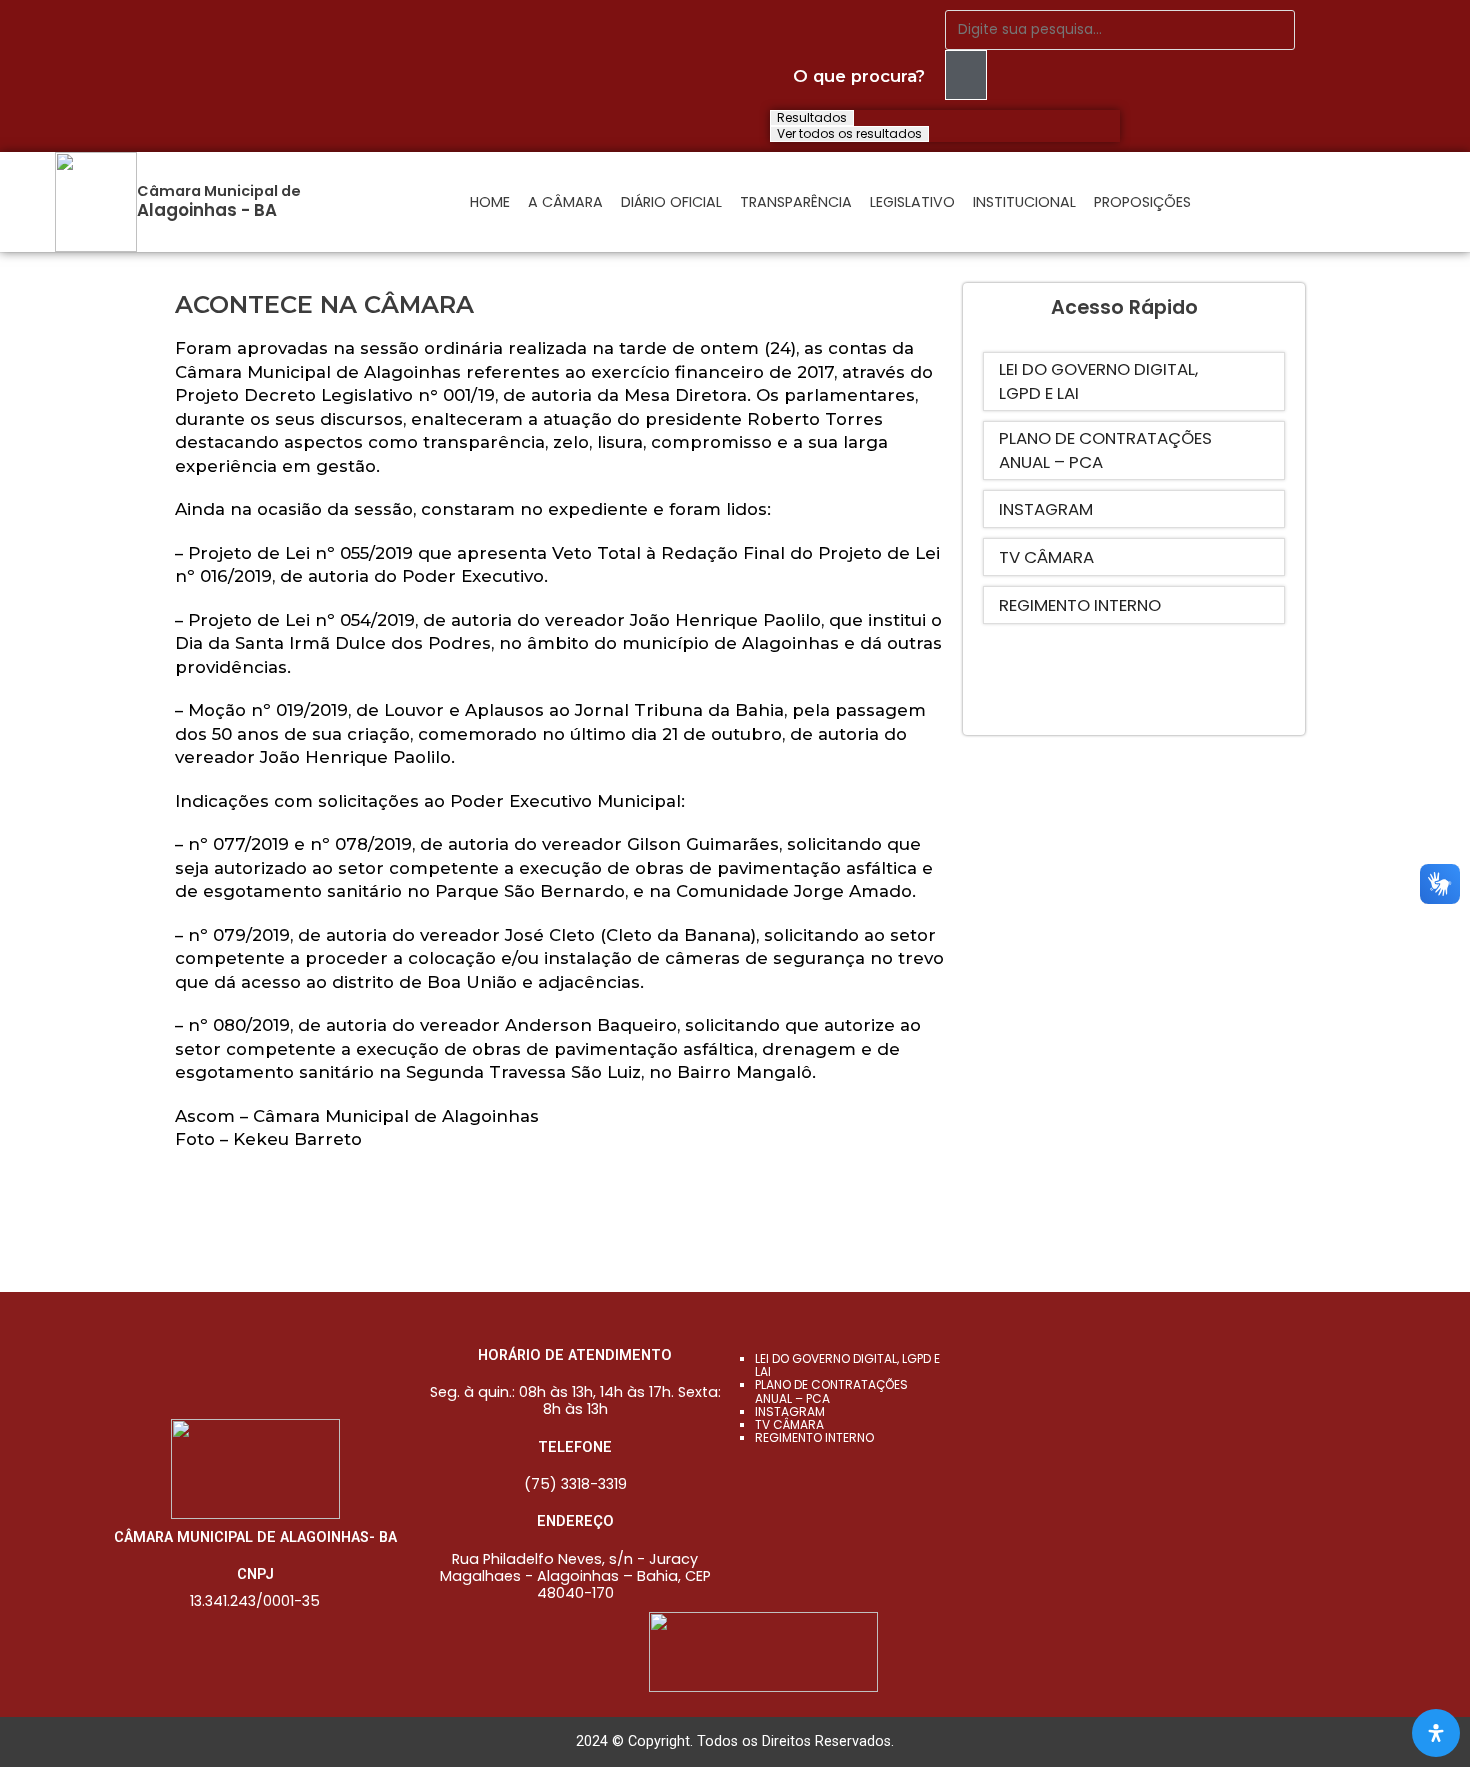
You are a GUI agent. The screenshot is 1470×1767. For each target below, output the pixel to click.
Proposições (1142, 202)
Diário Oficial (671, 202)
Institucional (1024, 202)
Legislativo (912, 202)
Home (490, 202)
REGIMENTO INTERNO (814, 1437)
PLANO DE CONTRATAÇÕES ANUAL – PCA (831, 1391)
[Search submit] (966, 75)
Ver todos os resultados (849, 134)
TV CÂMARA (789, 1424)
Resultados (812, 118)
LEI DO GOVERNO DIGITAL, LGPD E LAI (847, 1365)
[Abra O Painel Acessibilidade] (1436, 1733)
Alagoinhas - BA (207, 210)
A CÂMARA (565, 202)
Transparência (796, 202)
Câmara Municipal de (219, 191)
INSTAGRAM (790, 1411)
